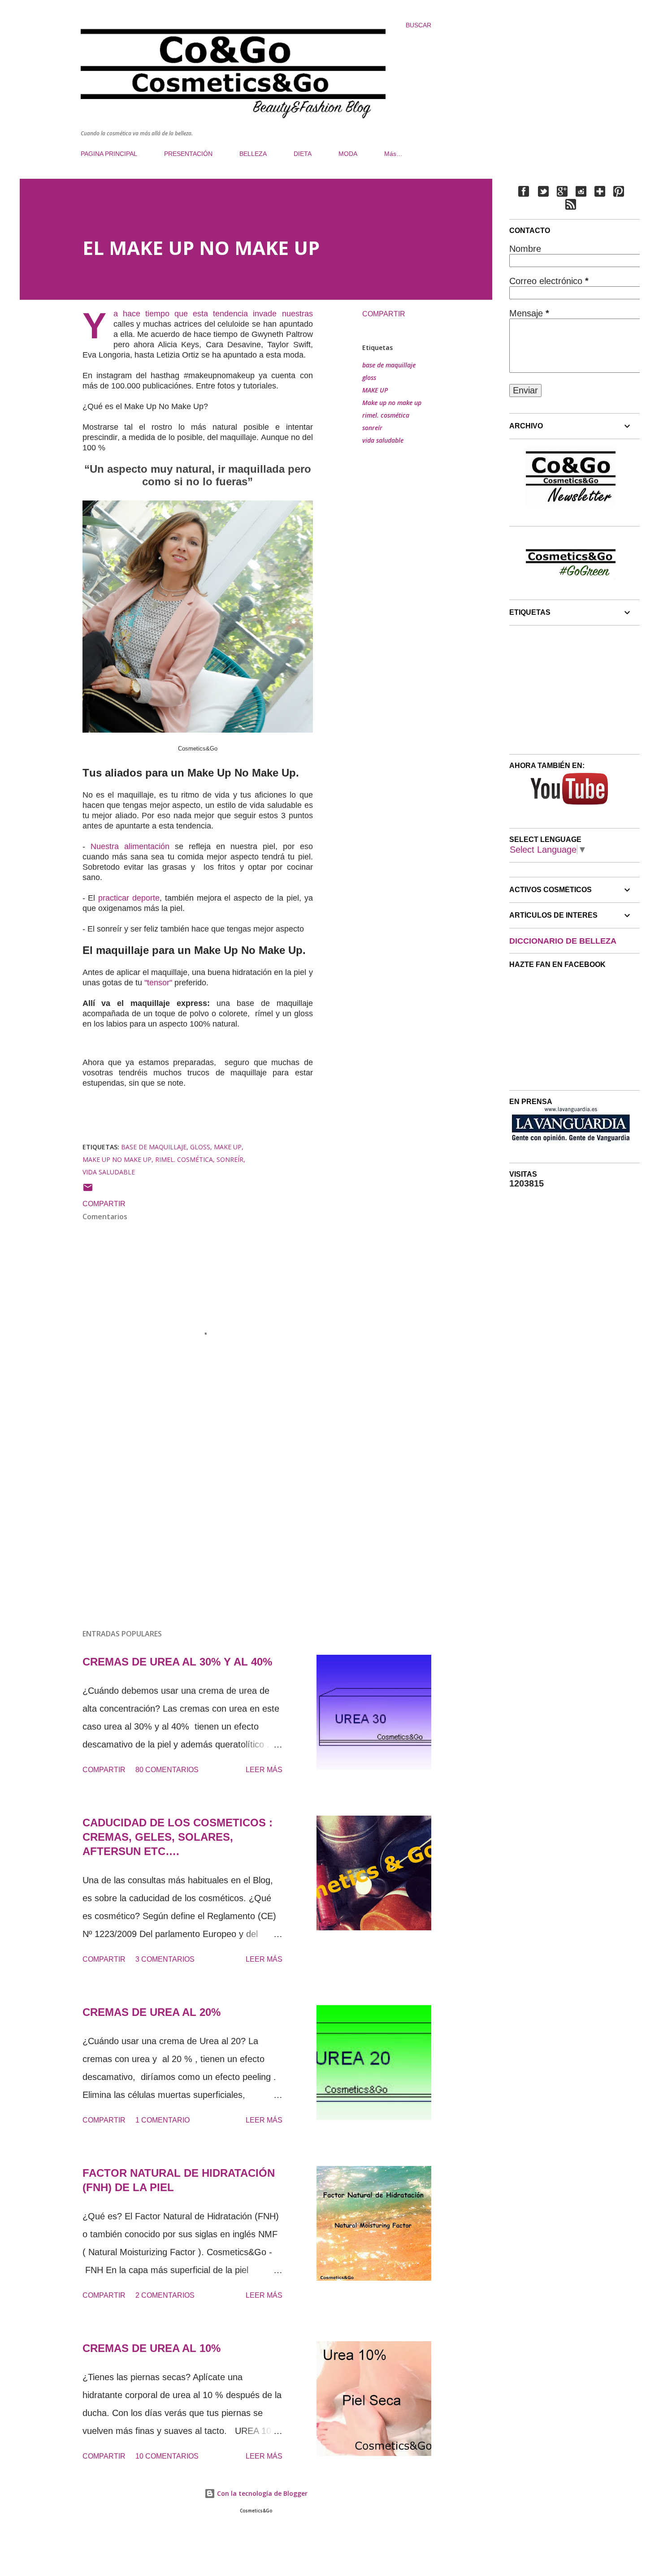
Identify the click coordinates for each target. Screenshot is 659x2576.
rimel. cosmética (386, 415)
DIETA (303, 154)
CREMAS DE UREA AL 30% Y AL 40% (177, 1662)
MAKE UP (375, 390)
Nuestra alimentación (130, 846)
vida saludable (383, 440)
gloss (369, 378)
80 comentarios (167, 1770)
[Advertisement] (183, 1517)
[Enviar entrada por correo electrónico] (88, 1190)
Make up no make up (392, 403)
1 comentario (163, 2120)
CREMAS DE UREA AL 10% (152, 2348)
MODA (348, 154)
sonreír (372, 428)
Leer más (264, 1770)
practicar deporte (129, 898)
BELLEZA (253, 154)
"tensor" (159, 983)
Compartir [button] (384, 314)
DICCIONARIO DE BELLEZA (563, 941)
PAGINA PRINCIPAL (109, 154)
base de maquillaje (389, 365)
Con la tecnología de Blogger (261, 2493)
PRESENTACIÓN (188, 154)
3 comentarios (165, 1959)
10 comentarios (167, 2456)
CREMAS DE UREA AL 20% (152, 2012)
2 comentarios (165, 2295)
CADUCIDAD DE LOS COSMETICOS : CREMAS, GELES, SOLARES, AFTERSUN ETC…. (178, 1837)
